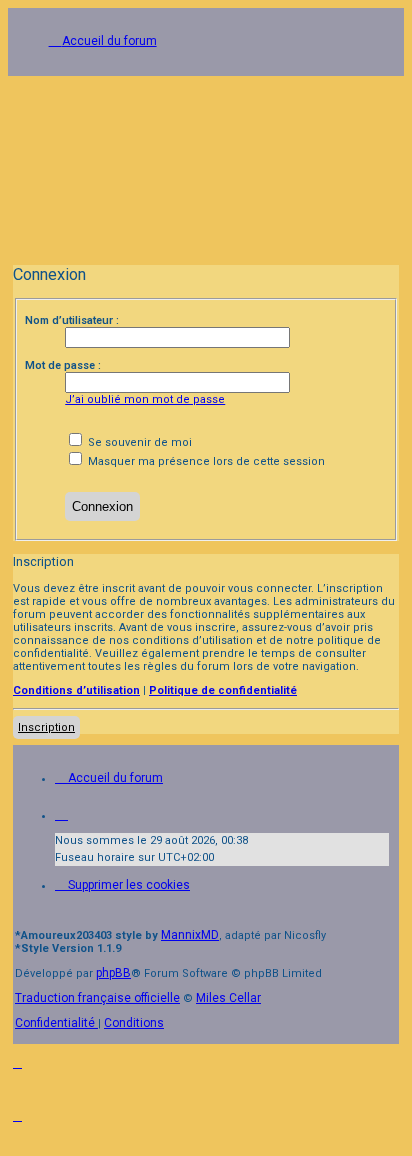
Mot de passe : (63, 365)
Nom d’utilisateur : (72, 320)
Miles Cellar (228, 998)
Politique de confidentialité (223, 690)
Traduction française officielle (97, 998)
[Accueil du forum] (206, 163)
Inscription (46, 727)
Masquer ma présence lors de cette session (205, 461)
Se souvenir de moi (138, 442)
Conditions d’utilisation (76, 690)
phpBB (113, 973)
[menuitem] (122, 885)
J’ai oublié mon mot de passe (145, 399)
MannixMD (190, 935)
